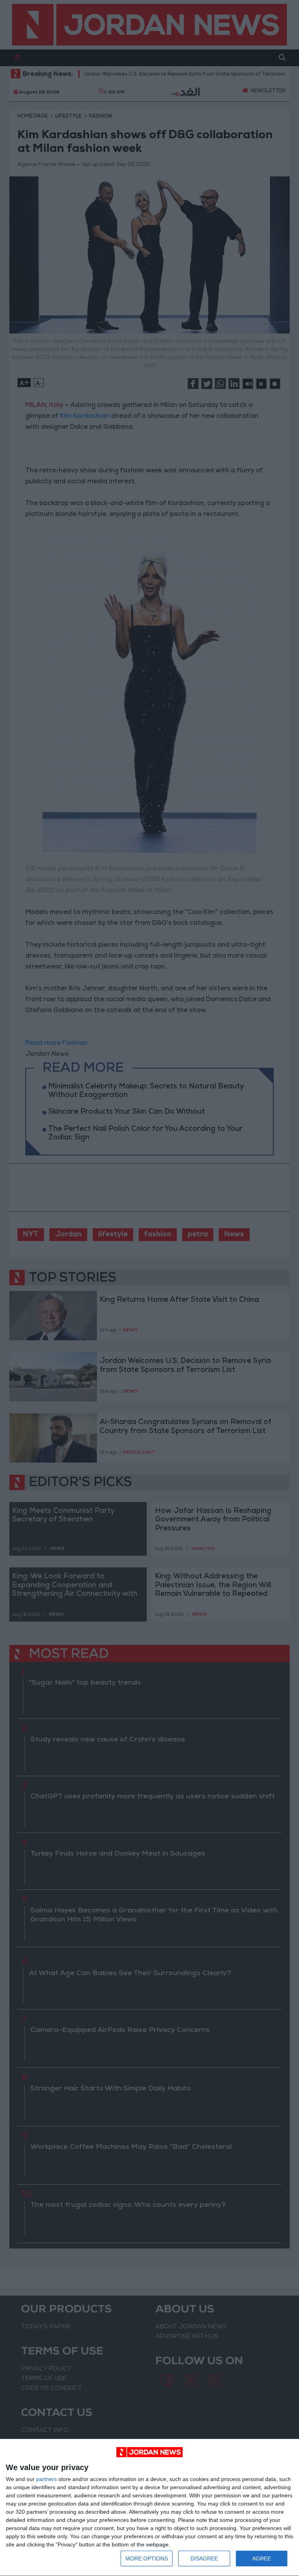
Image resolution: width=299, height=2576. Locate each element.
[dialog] (149, 2508)
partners (47, 2479)
